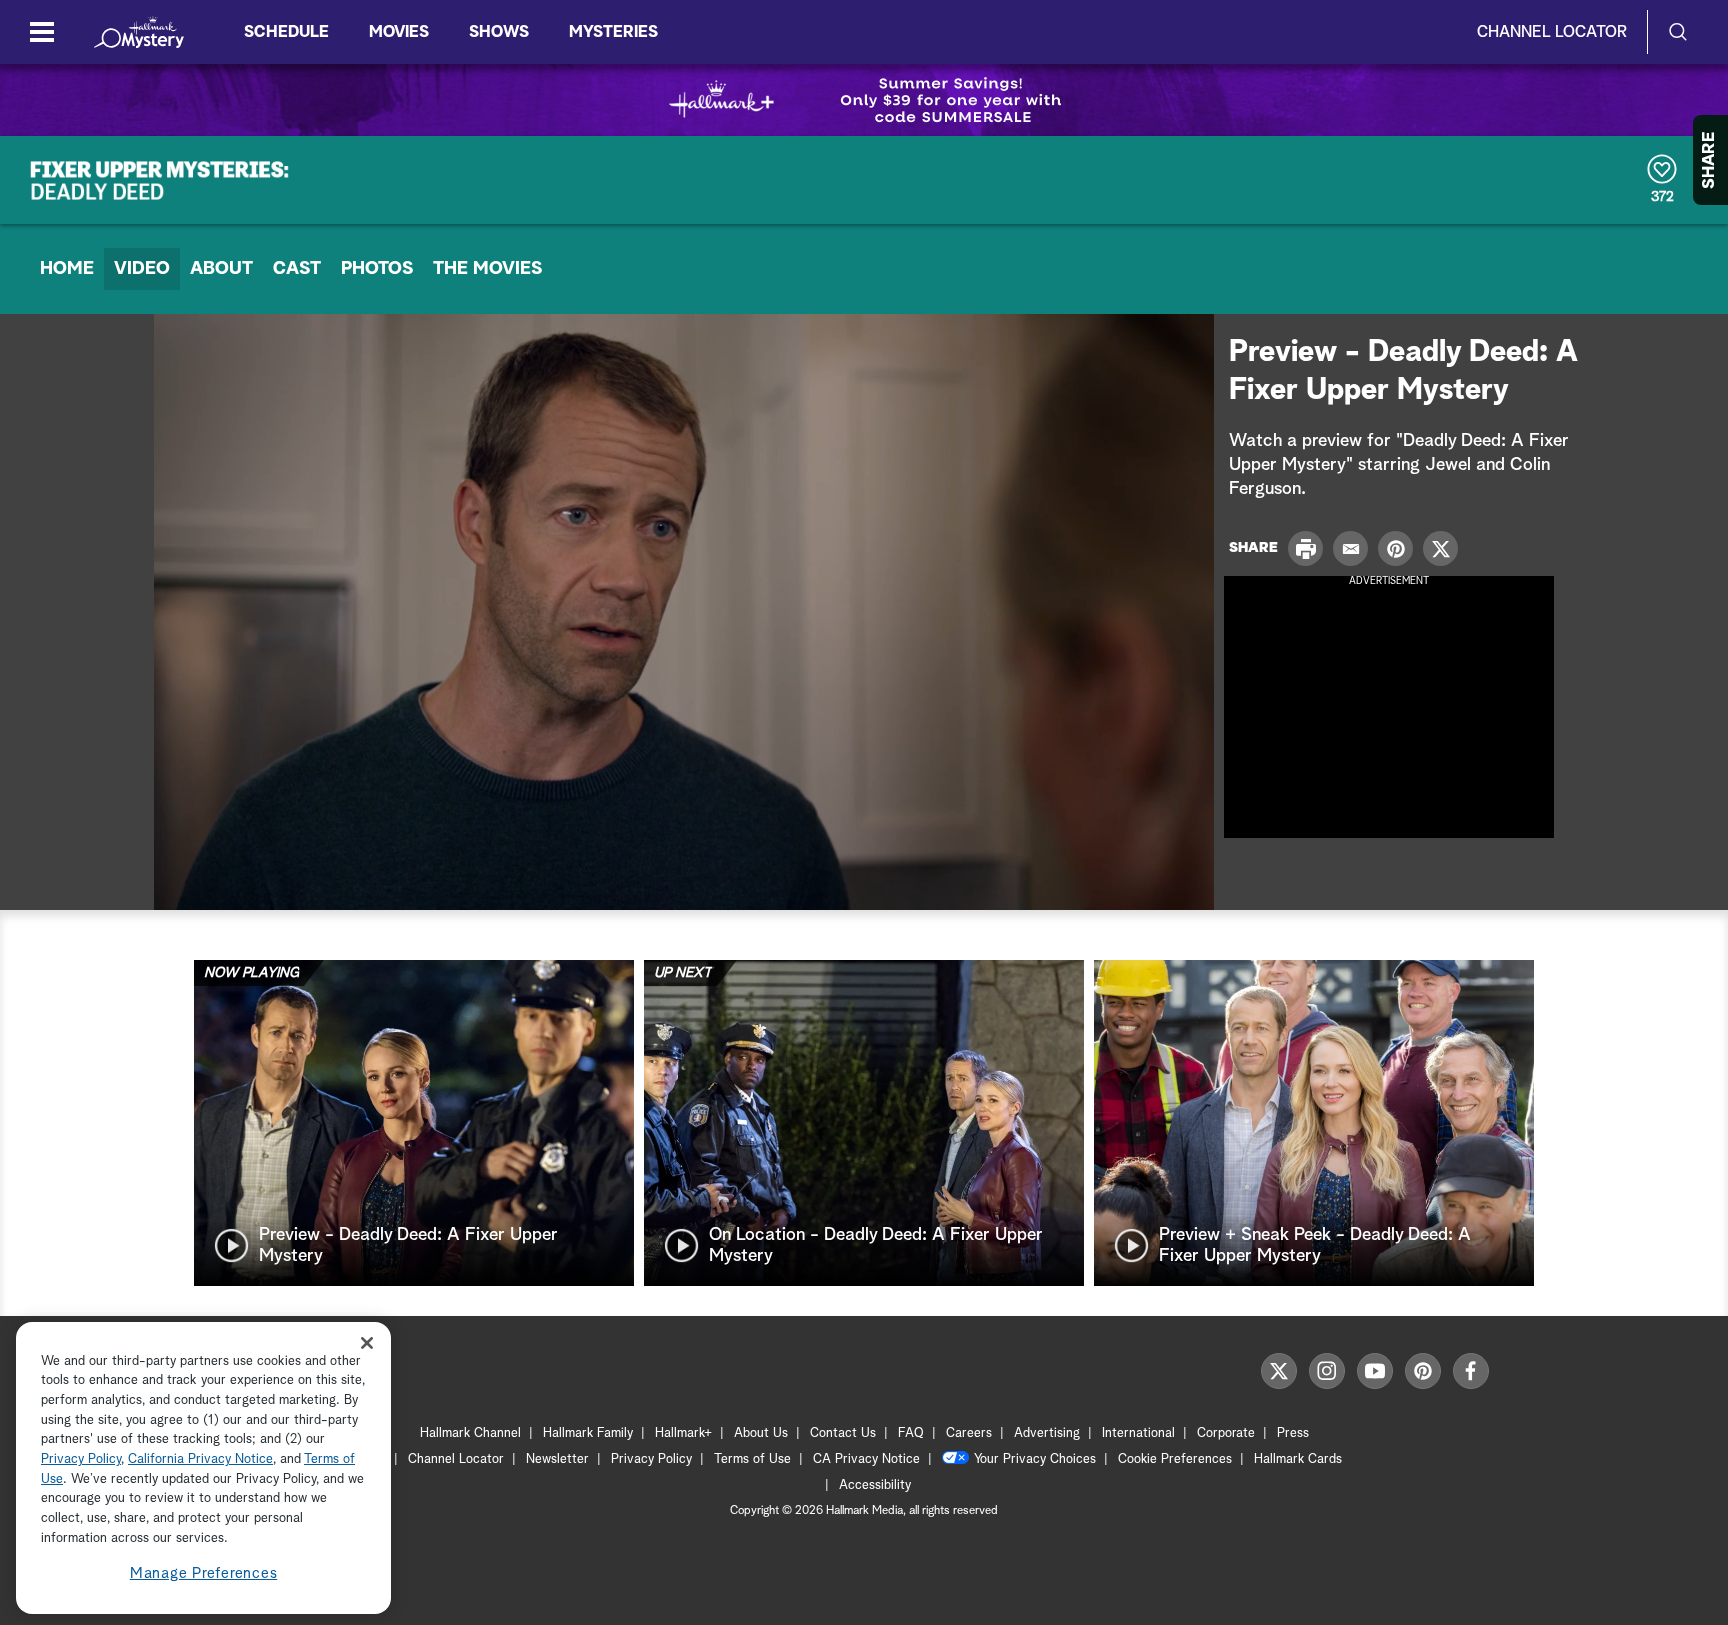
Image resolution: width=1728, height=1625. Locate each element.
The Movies (487, 269)
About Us (761, 1433)
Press (1293, 1433)
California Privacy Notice (200, 1460)
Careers (969, 1433)
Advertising (1047, 1433)
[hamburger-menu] (42, 32)
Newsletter (557, 1459)
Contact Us (843, 1433)
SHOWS (499, 32)
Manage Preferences (204, 1574)
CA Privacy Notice (866, 1459)
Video (142, 269)
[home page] (139, 32)
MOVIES (399, 32)
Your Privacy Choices (1035, 1459)
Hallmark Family (588, 1433)
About (221, 269)
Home (67, 269)
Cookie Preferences (1175, 1459)
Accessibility (875, 1485)
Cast (297, 269)
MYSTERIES (613, 32)
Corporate (1226, 1433)
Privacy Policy (651, 1459)
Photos (377, 269)
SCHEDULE (286, 32)
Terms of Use (752, 1459)
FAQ (911, 1433)
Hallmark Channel (470, 1433)
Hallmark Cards (1298, 1459)
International (1138, 1433)
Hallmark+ (683, 1433)
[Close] (367, 1342)
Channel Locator (1552, 32)
